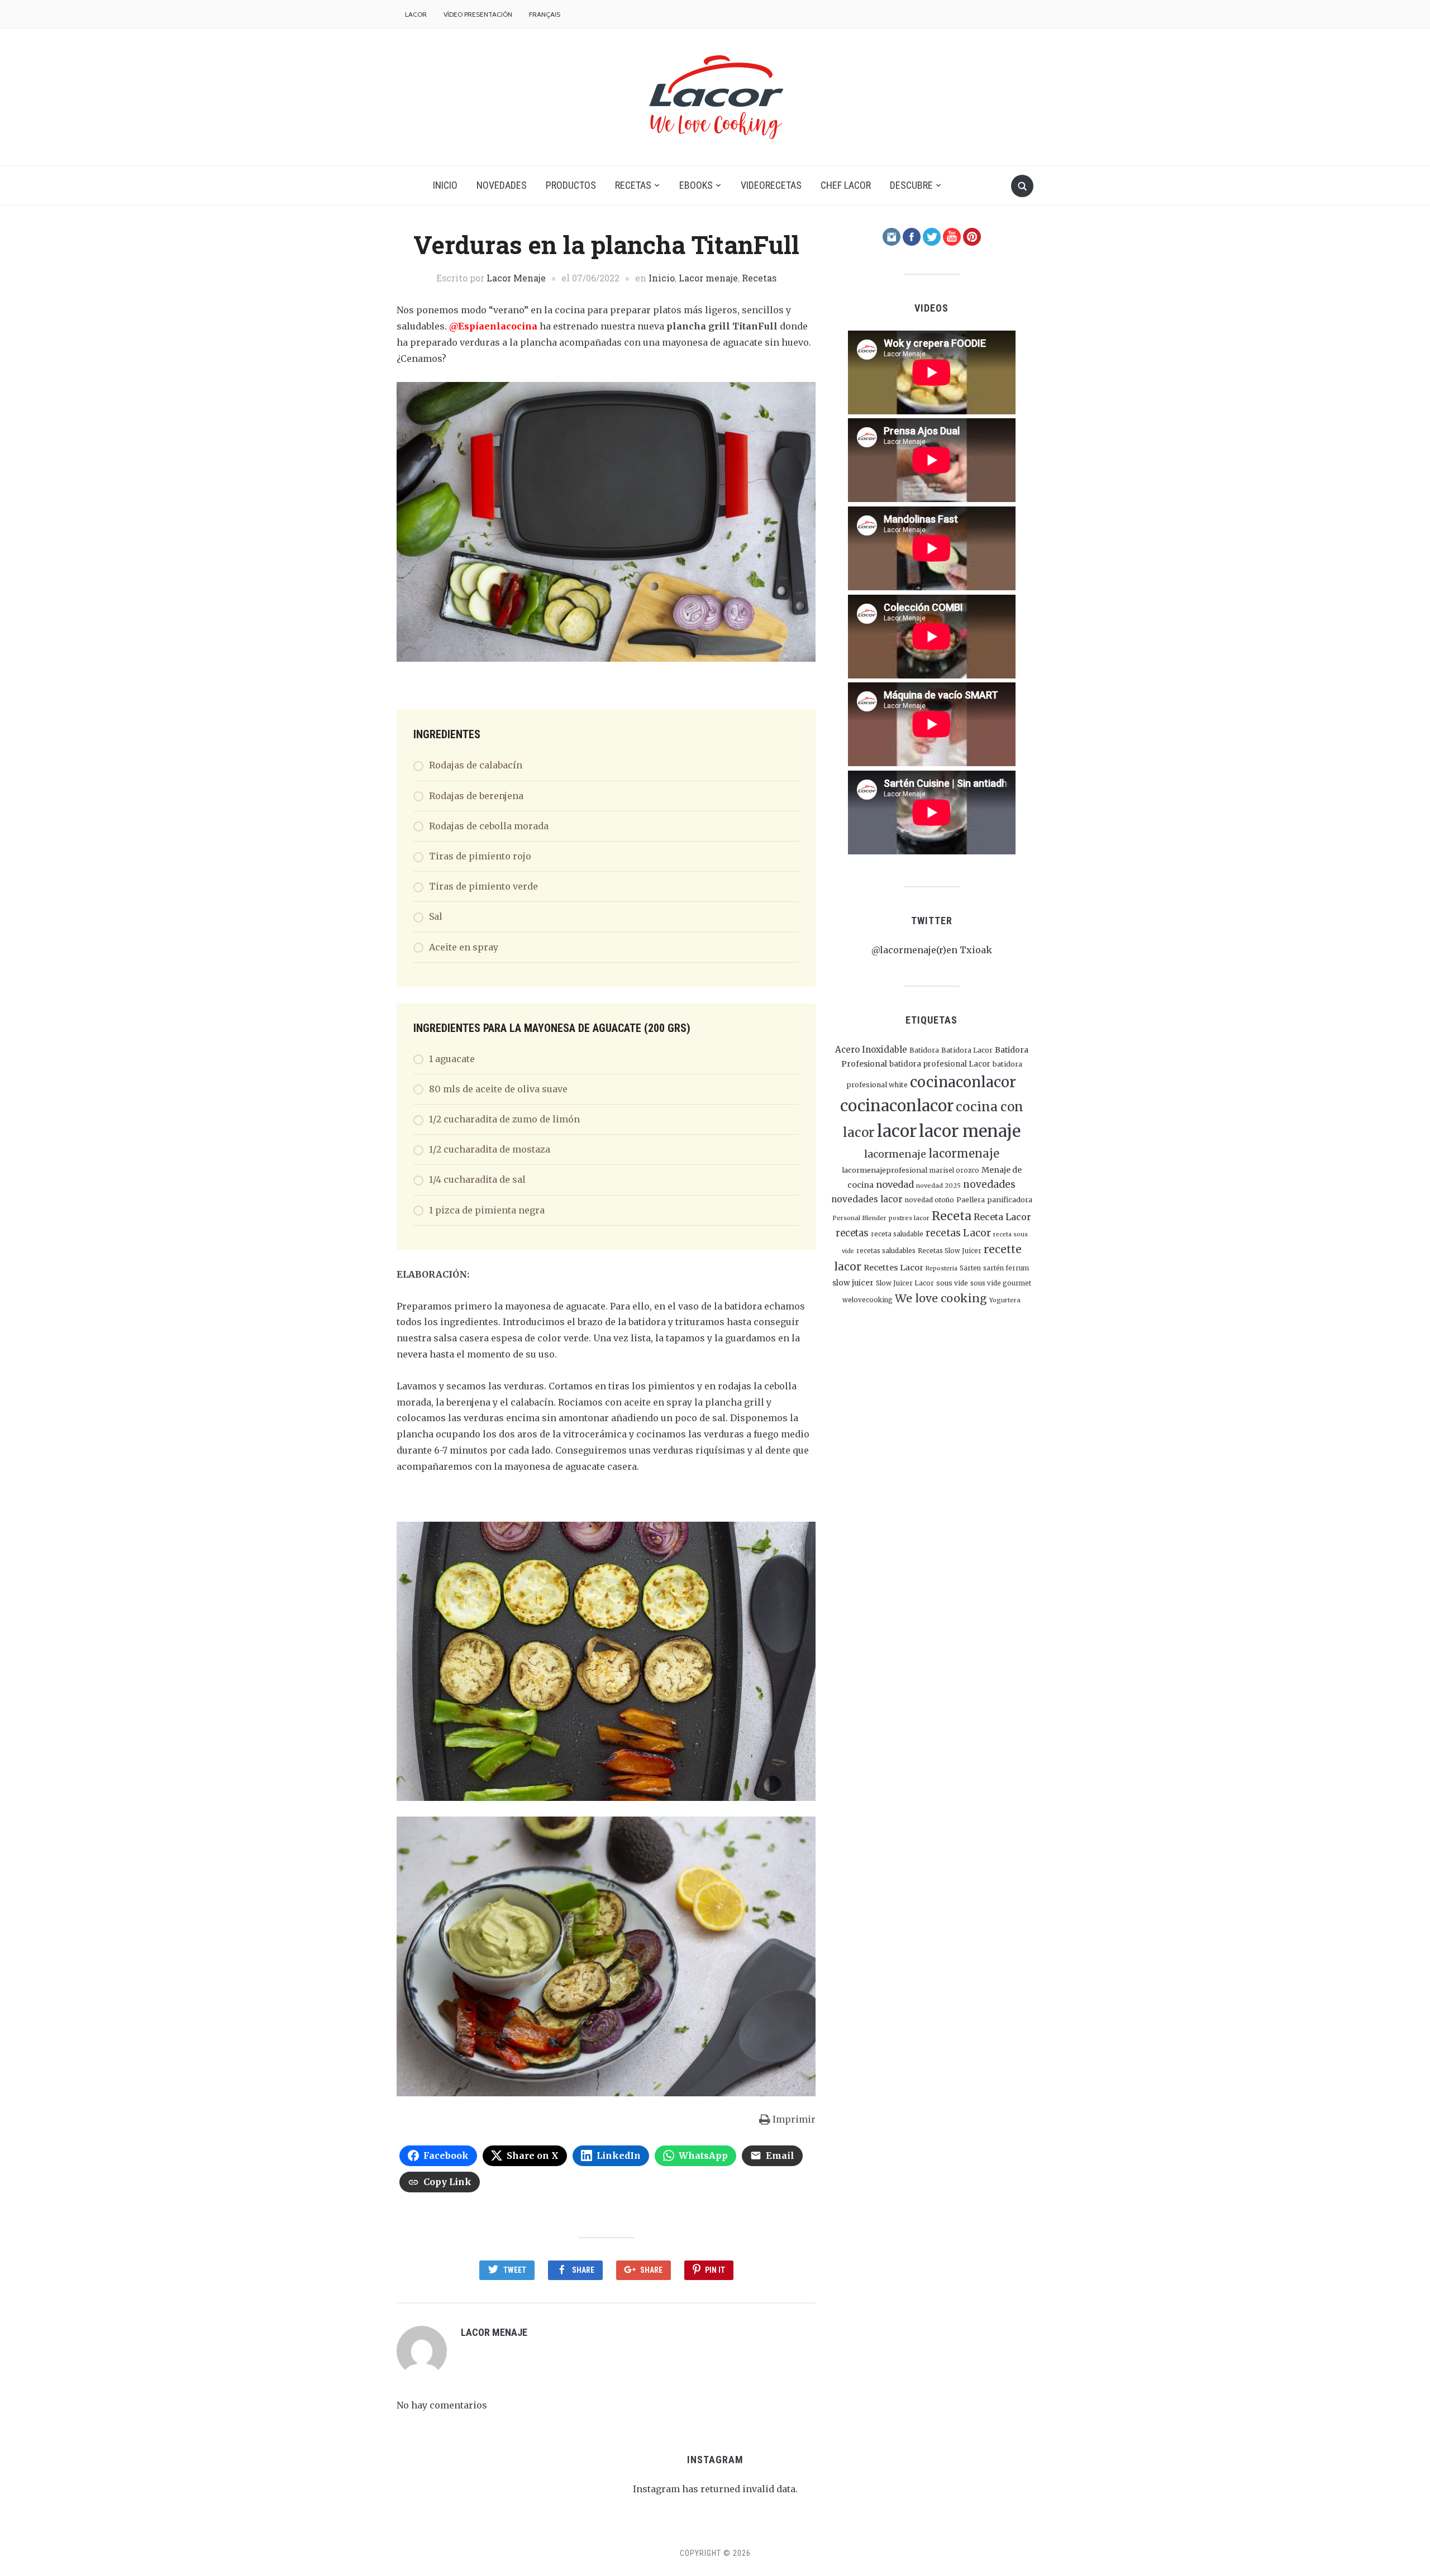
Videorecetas (771, 185)
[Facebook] (912, 236)
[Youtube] (952, 236)
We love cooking (941, 1298)
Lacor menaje (708, 278)
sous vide (952, 1283)
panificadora (1010, 1199)
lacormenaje (895, 1154)
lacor (897, 1131)
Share (583, 2270)
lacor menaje (970, 1131)
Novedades (502, 185)
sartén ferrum (1006, 1268)
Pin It (715, 2270)
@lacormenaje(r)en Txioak (932, 950)
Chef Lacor (846, 185)
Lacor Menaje (516, 278)
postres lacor (909, 1218)
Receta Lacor (1002, 1217)
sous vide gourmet (1001, 1283)
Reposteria (942, 1268)
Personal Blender (859, 1218)
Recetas (633, 185)
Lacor (416, 14)
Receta (952, 1216)
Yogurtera (1005, 1300)
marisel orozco (954, 1170)
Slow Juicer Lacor (905, 1283)
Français (545, 14)
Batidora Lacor (967, 1050)
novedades (989, 1184)
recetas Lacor (958, 1233)
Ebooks (696, 185)
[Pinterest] (972, 236)
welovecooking (867, 1300)
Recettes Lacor (893, 1268)
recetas (852, 1233)
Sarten (970, 1268)
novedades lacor (867, 1199)
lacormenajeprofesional (885, 1170)
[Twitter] (932, 236)
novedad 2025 (938, 1186)
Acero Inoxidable (871, 1050)
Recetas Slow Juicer (950, 1251)
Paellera (971, 1200)
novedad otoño (929, 1200)
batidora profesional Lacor (940, 1064)
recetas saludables (886, 1251)
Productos (571, 185)
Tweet (515, 2270)
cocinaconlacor (963, 1082)
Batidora (924, 1050)
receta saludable (897, 1234)
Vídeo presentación (478, 14)
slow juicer (853, 1283)
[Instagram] (892, 236)
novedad (895, 1184)
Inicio (445, 185)
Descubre (911, 185)
